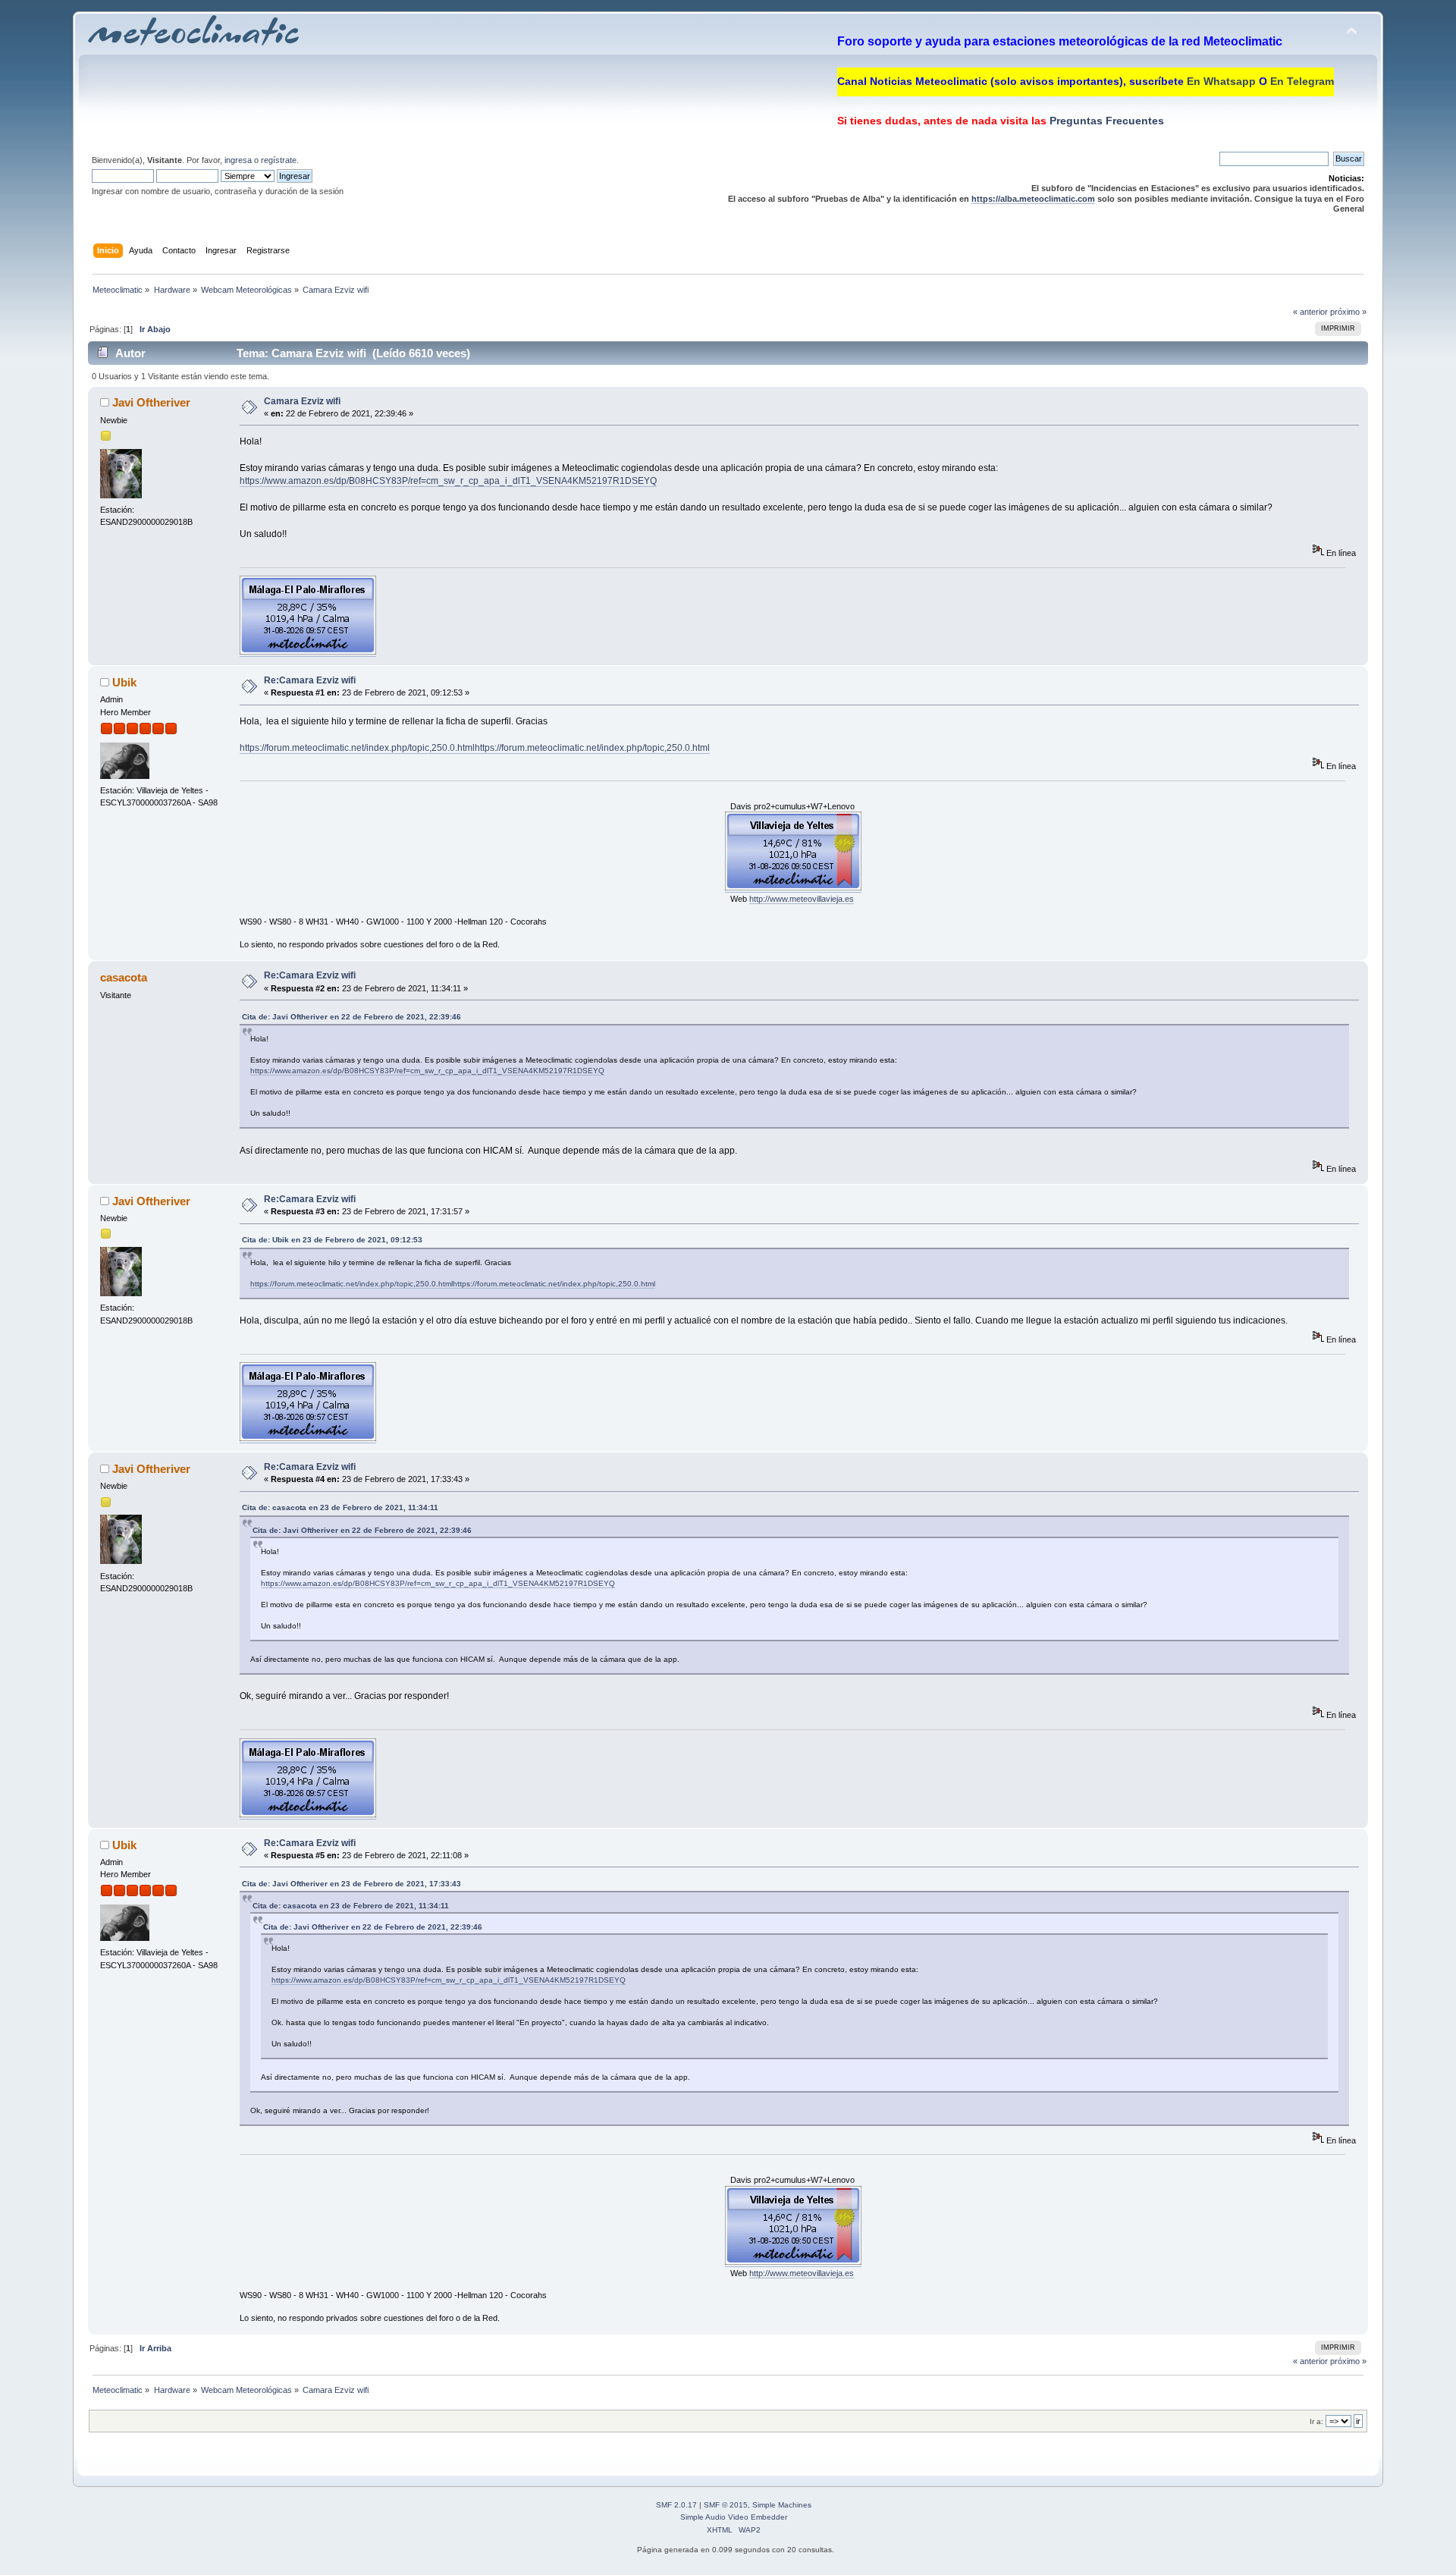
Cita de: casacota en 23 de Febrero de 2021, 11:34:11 (340, 1507)
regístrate (279, 160)
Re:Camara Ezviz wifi (310, 680)
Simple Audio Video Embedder (734, 2517)
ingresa (238, 160)
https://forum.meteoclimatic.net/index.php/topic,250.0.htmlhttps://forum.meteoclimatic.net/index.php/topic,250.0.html (475, 748)
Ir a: (1316, 2421)
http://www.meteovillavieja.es (802, 899)
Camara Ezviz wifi (302, 401)
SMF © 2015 (726, 2505)
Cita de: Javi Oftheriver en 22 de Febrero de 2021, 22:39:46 (351, 1017)
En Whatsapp (1221, 81)
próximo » (1348, 312)
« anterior (1310, 312)
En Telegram (1302, 81)
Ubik (124, 682)
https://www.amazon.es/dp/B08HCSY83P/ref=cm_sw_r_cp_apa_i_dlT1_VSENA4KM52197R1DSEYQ (448, 481)
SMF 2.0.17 (676, 2505)
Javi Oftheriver (151, 402)
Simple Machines (782, 2505)
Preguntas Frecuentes (1105, 121)
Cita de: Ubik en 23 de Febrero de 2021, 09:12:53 (332, 1240)
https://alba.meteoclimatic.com (1033, 199)
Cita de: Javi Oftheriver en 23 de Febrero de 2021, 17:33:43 (351, 1884)
